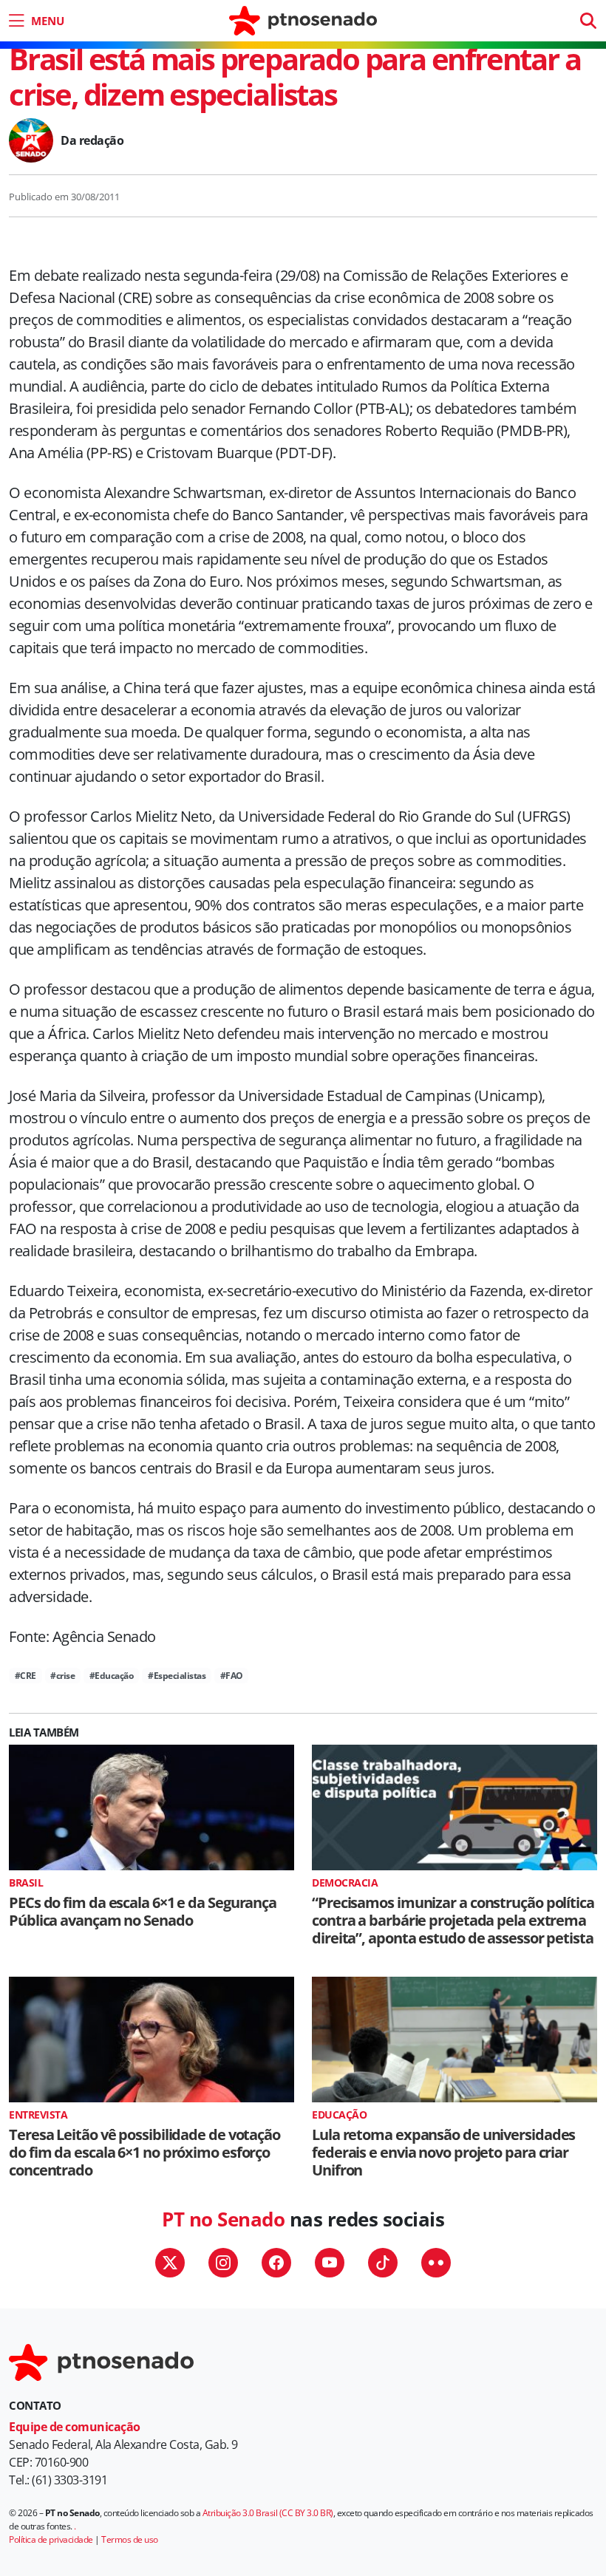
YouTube (330, 2263)
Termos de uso (130, 2539)
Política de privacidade (51, 2539)
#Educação (112, 1676)
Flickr (436, 2263)
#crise (62, 1676)
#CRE (25, 1676)
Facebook (276, 2263)
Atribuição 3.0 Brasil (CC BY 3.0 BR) (268, 2513)
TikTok (383, 2263)
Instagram (223, 2263)
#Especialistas (177, 1676)
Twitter (170, 2263)
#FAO (232, 1676)
